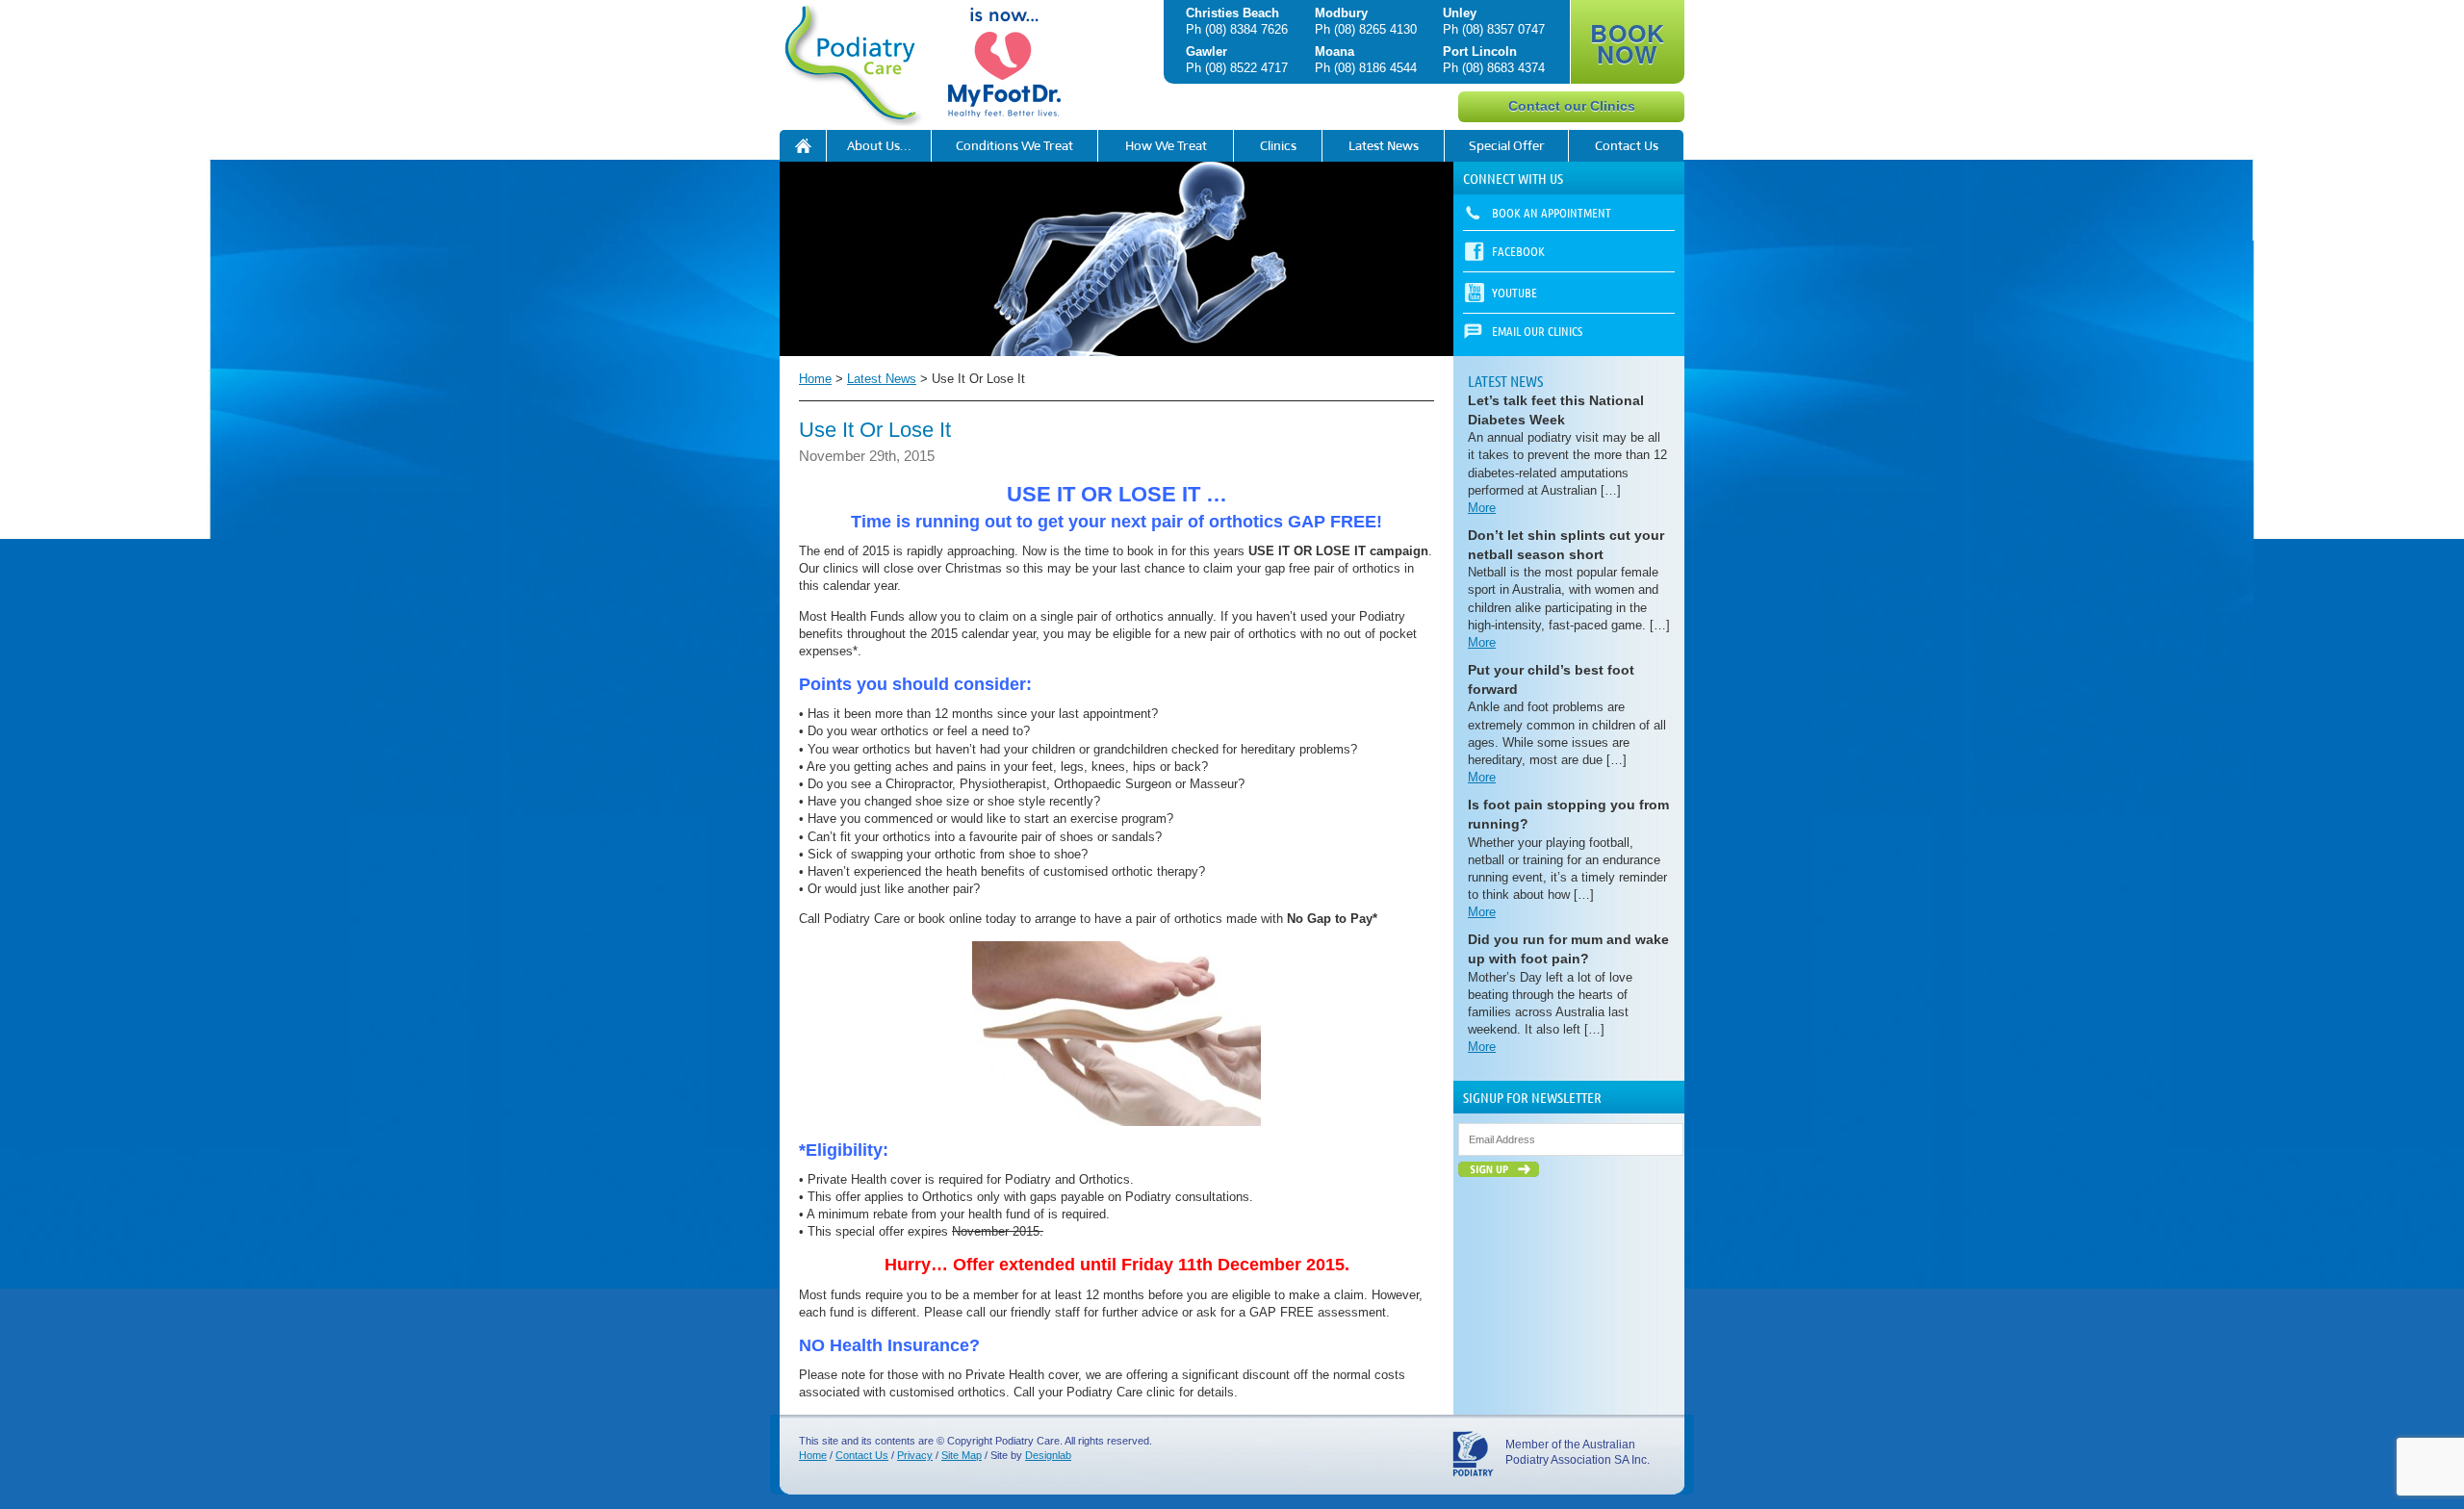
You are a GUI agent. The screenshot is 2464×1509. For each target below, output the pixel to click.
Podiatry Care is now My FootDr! (803, 146)
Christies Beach (1232, 13)
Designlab (1048, 1455)
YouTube (1514, 292)
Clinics (1278, 146)
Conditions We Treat (1014, 146)
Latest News (1384, 146)
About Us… (879, 146)
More (1482, 508)
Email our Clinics (1537, 331)
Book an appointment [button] (1552, 212)
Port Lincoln (1480, 51)
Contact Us (1627, 146)
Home (815, 379)
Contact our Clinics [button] (1572, 106)
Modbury (1341, 13)
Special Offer (1507, 146)
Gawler (1206, 51)
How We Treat (1166, 146)
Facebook (1518, 251)
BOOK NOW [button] (1628, 43)
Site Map (962, 1455)
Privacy (915, 1455)
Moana (1335, 51)
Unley (1460, 13)
